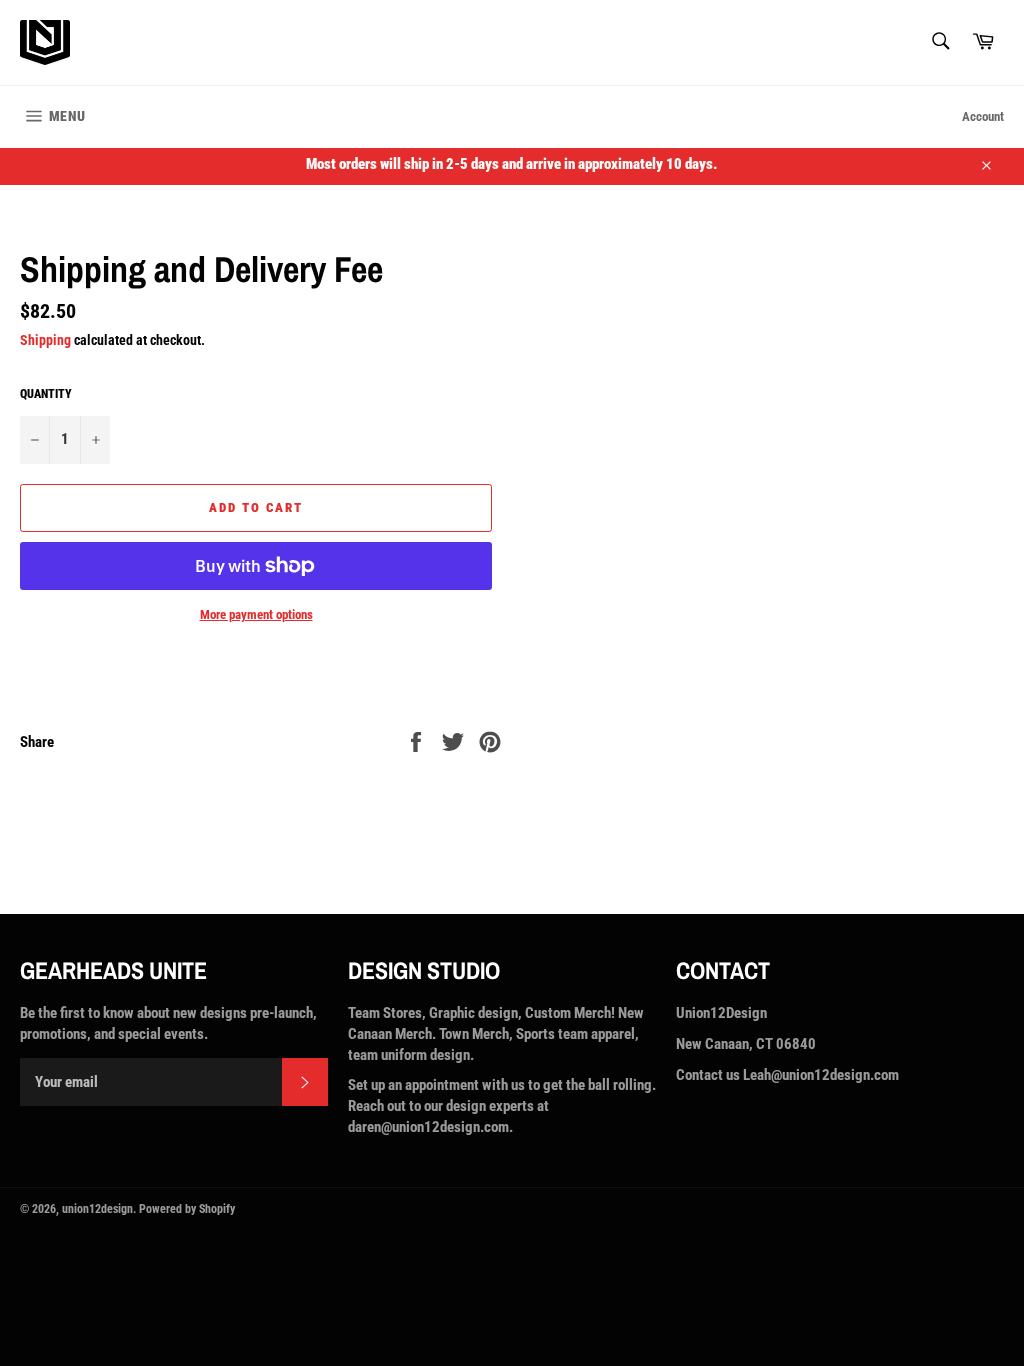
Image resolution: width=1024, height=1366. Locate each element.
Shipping (45, 340)
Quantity (46, 394)
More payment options (256, 614)
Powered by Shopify (187, 1209)
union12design (97, 1209)
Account (983, 116)
